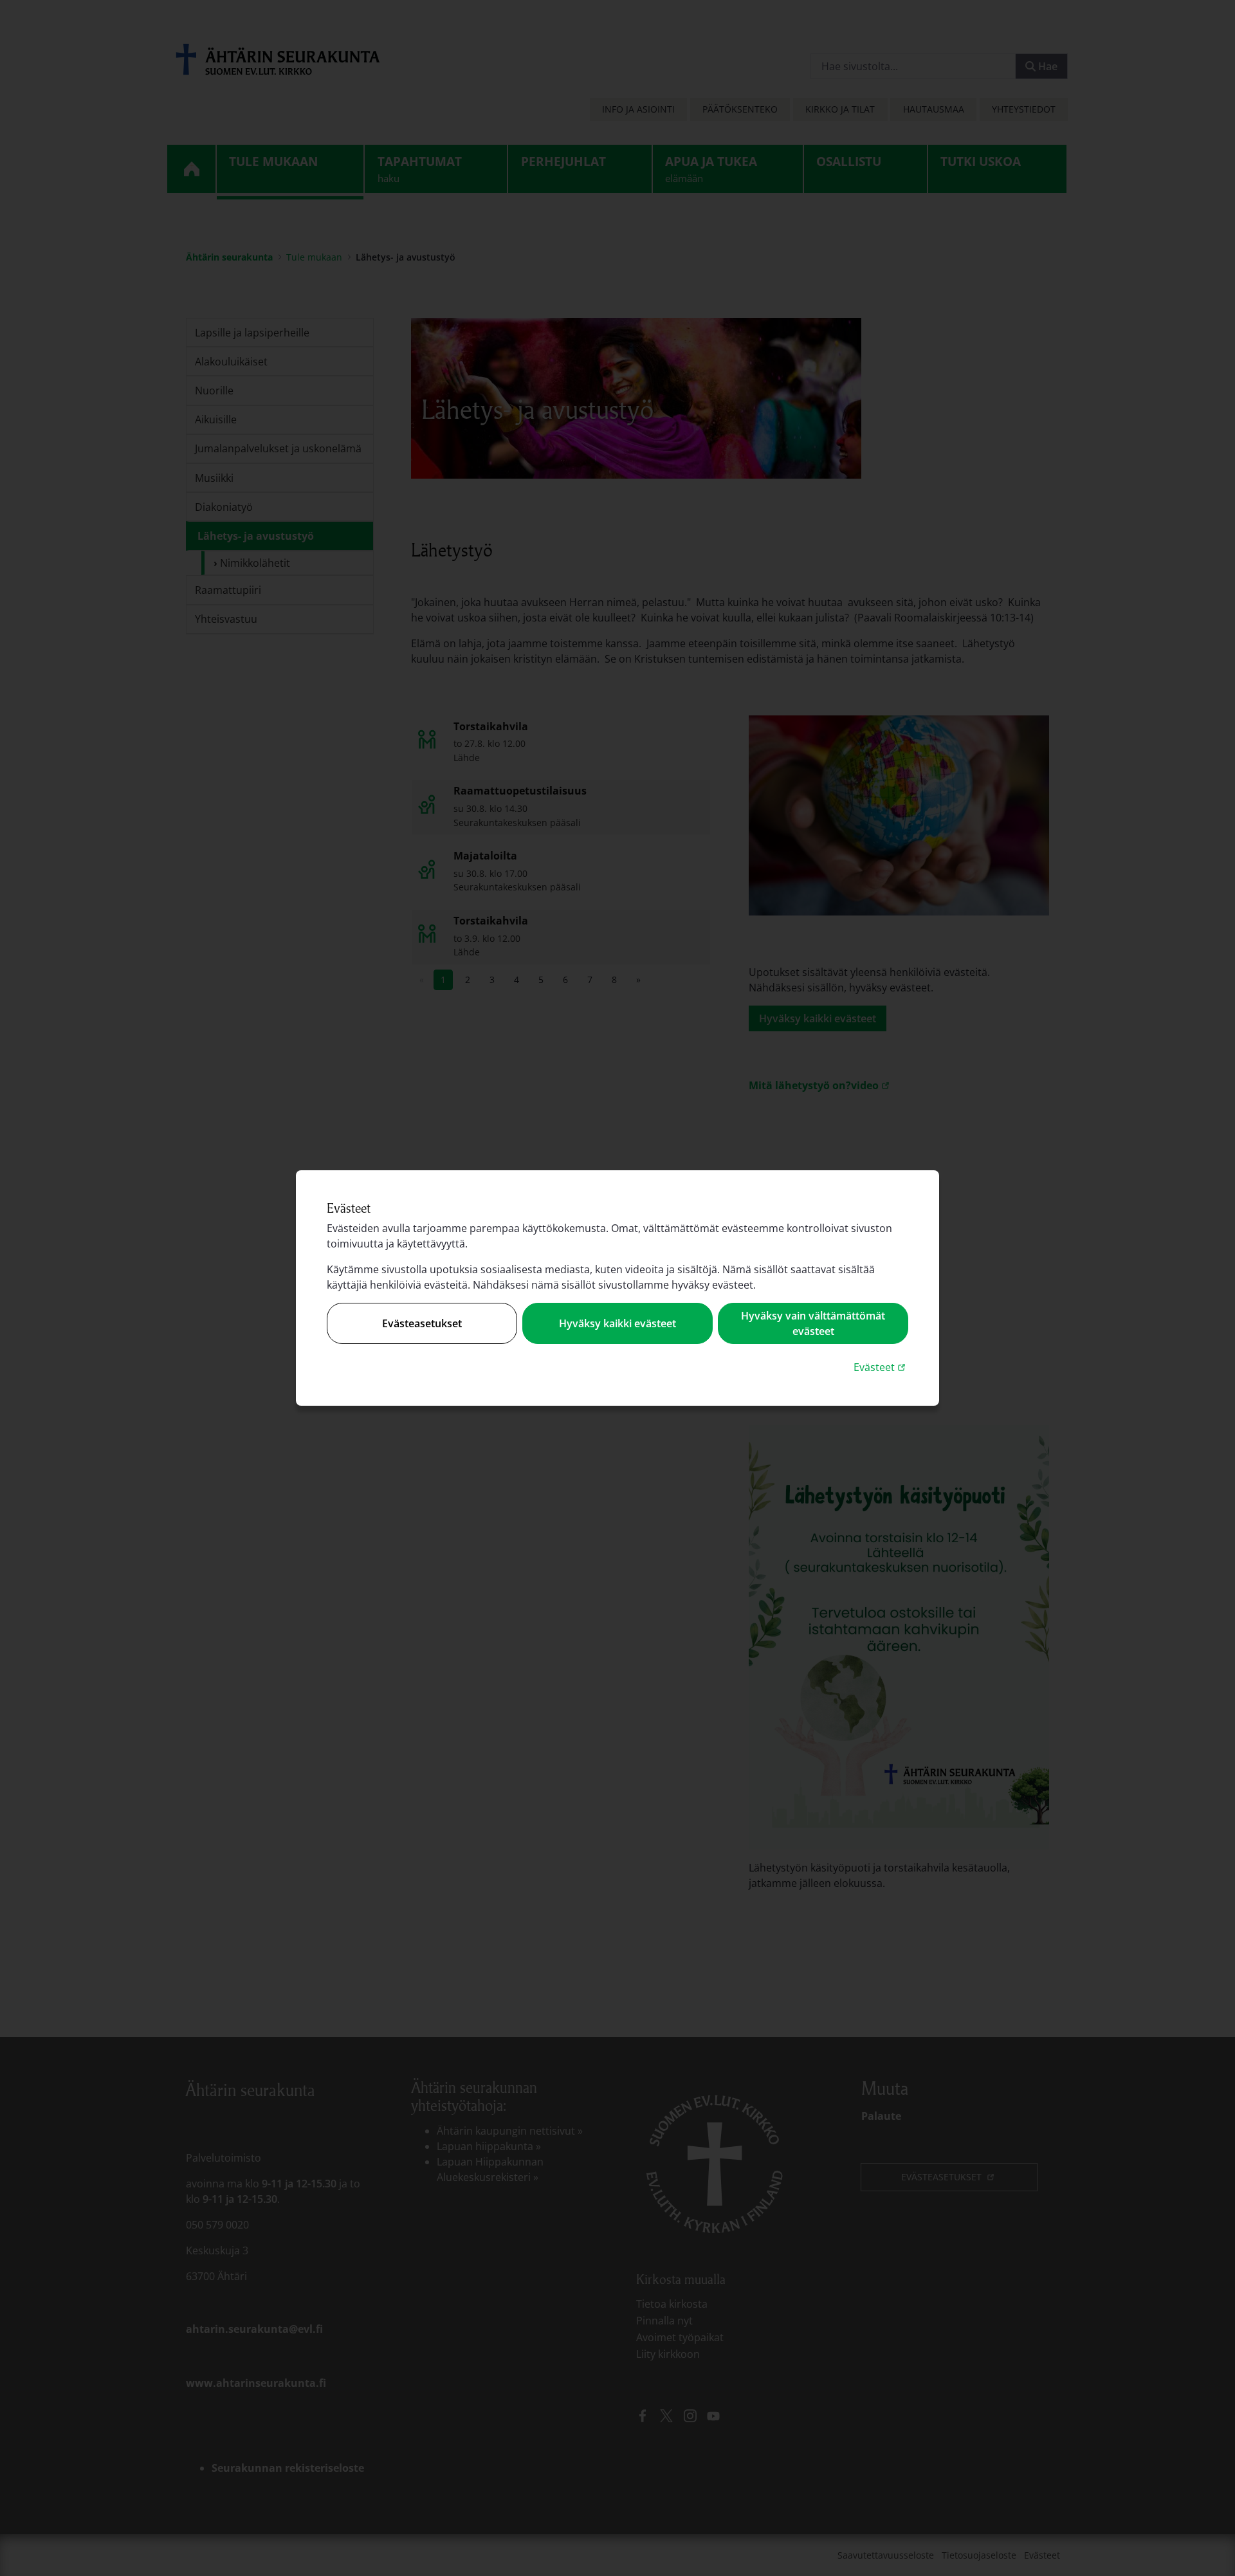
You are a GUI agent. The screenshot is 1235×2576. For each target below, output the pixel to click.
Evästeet (881, 1367)
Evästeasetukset (422, 1323)
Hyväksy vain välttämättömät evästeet (813, 1323)
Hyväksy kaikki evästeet (617, 1323)
